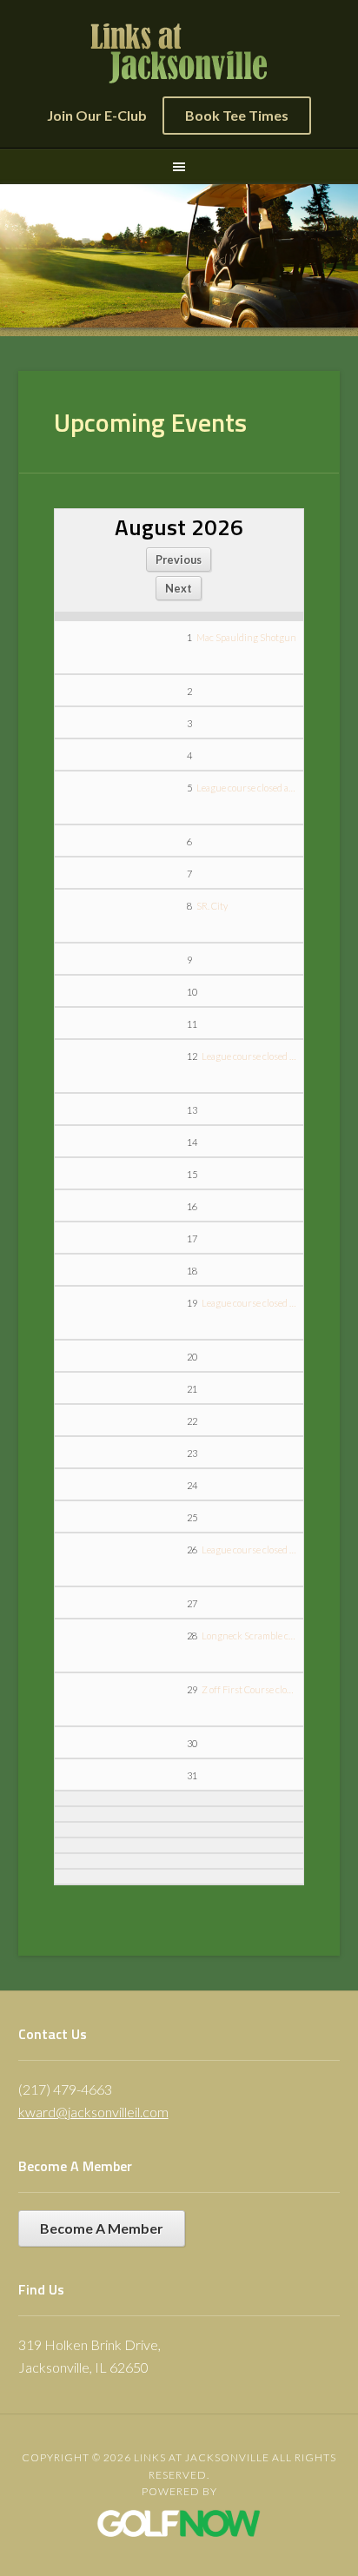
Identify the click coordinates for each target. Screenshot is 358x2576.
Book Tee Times (237, 115)
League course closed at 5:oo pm (246, 788)
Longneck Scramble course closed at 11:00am (249, 1636)
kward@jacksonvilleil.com (93, 2112)
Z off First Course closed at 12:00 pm (249, 1689)
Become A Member (102, 2228)
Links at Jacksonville (179, 53)
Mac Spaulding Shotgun (246, 637)
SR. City (212, 906)
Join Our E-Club (97, 115)
